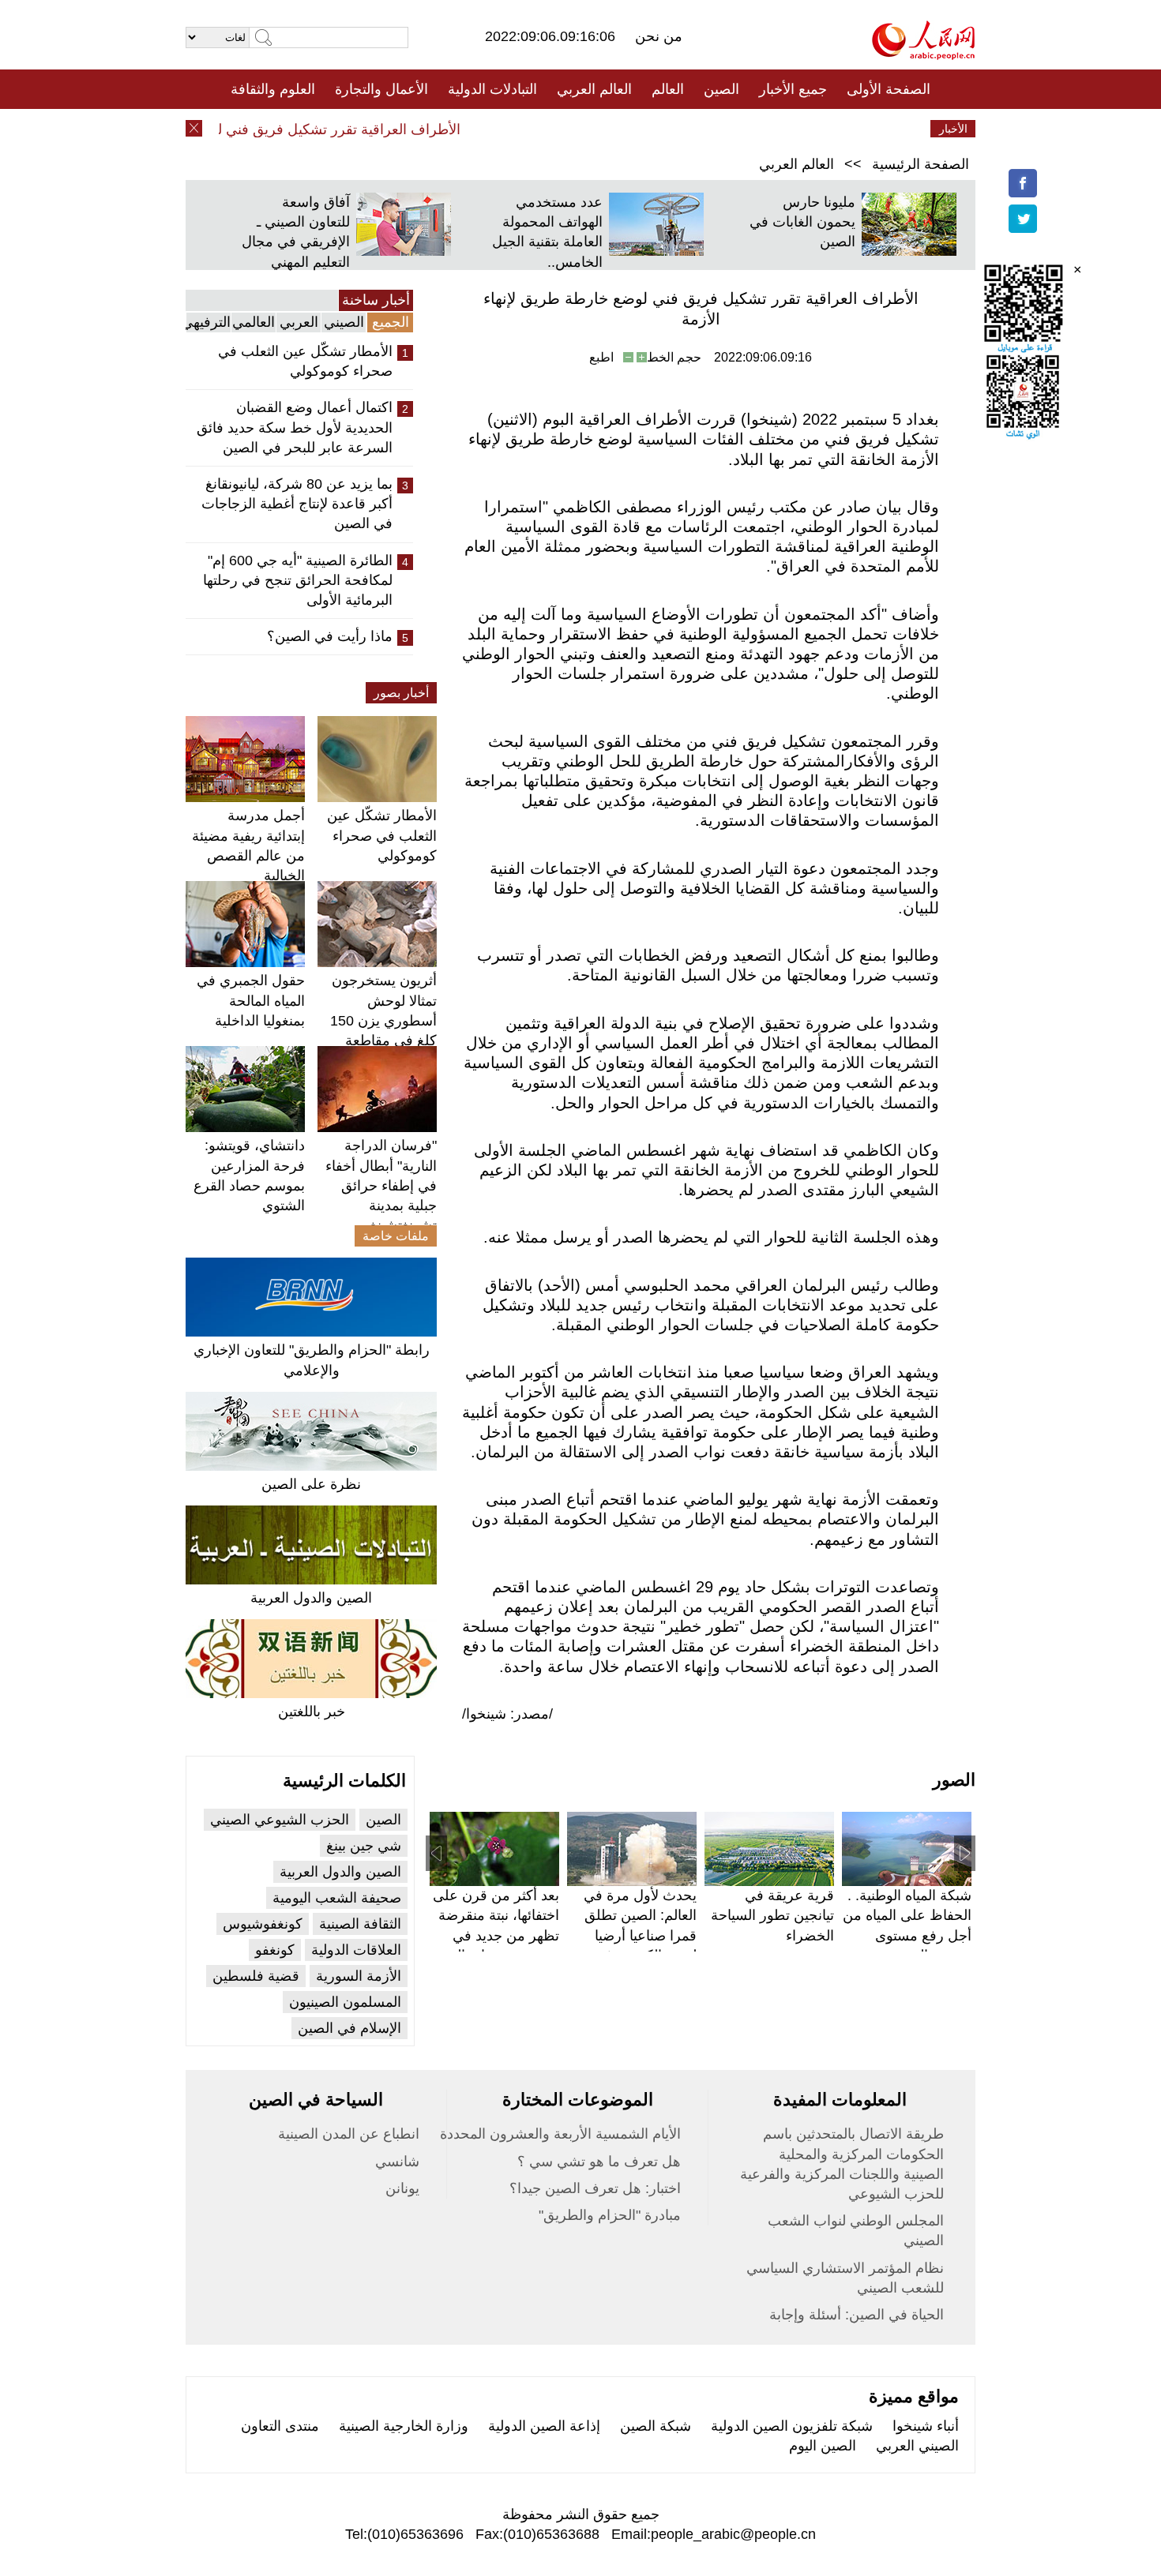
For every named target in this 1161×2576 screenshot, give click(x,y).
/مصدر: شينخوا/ (507, 1714)
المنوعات (637, 129)
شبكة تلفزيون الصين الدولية (792, 2426)
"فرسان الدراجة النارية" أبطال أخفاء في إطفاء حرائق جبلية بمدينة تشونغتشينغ (381, 1185)
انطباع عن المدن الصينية (349, 2134)
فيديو (512, 129)
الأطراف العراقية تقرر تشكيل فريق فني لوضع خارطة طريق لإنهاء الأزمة (275, 129)
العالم (668, 89)
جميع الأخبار (793, 89)
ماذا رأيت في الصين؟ (330, 636)
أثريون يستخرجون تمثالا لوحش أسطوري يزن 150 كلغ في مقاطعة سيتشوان (383, 1020)
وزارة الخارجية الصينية (404, 2426)
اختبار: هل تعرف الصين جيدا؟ (595, 2188)
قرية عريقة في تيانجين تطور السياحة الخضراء (772, 1915)
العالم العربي (594, 89)
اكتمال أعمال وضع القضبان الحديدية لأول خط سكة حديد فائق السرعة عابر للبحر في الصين (295, 427)
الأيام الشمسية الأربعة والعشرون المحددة (560, 2134)
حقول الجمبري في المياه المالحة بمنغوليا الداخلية (251, 1000)
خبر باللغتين (312, 1712)
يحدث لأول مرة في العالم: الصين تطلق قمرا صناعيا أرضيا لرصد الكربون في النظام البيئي (640, 1935)
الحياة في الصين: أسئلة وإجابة (857, 2315)
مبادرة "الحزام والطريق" (610, 2215)
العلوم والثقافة (273, 89)
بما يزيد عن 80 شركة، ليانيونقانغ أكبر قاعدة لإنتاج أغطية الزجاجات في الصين (297, 504)
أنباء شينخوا (926, 2426)
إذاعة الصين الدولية (544, 2426)
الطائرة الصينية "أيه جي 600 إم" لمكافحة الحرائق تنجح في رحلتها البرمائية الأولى (298, 580)
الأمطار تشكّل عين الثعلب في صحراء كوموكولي (305, 361)
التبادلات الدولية (492, 89)
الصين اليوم (823, 2446)
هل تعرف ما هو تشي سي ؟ (599, 2162)
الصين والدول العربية (311, 1598)
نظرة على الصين (311, 1484)
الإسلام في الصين (349, 2028)
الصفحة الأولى (889, 89)
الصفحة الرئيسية (921, 164)
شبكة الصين (656, 2426)
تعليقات (569, 129)
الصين (721, 89)
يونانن (402, 2188)
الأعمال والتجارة (381, 89)
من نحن (659, 36)
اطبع (601, 357)
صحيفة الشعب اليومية (337, 1898)
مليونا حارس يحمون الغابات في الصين (802, 222)
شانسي (397, 2162)
